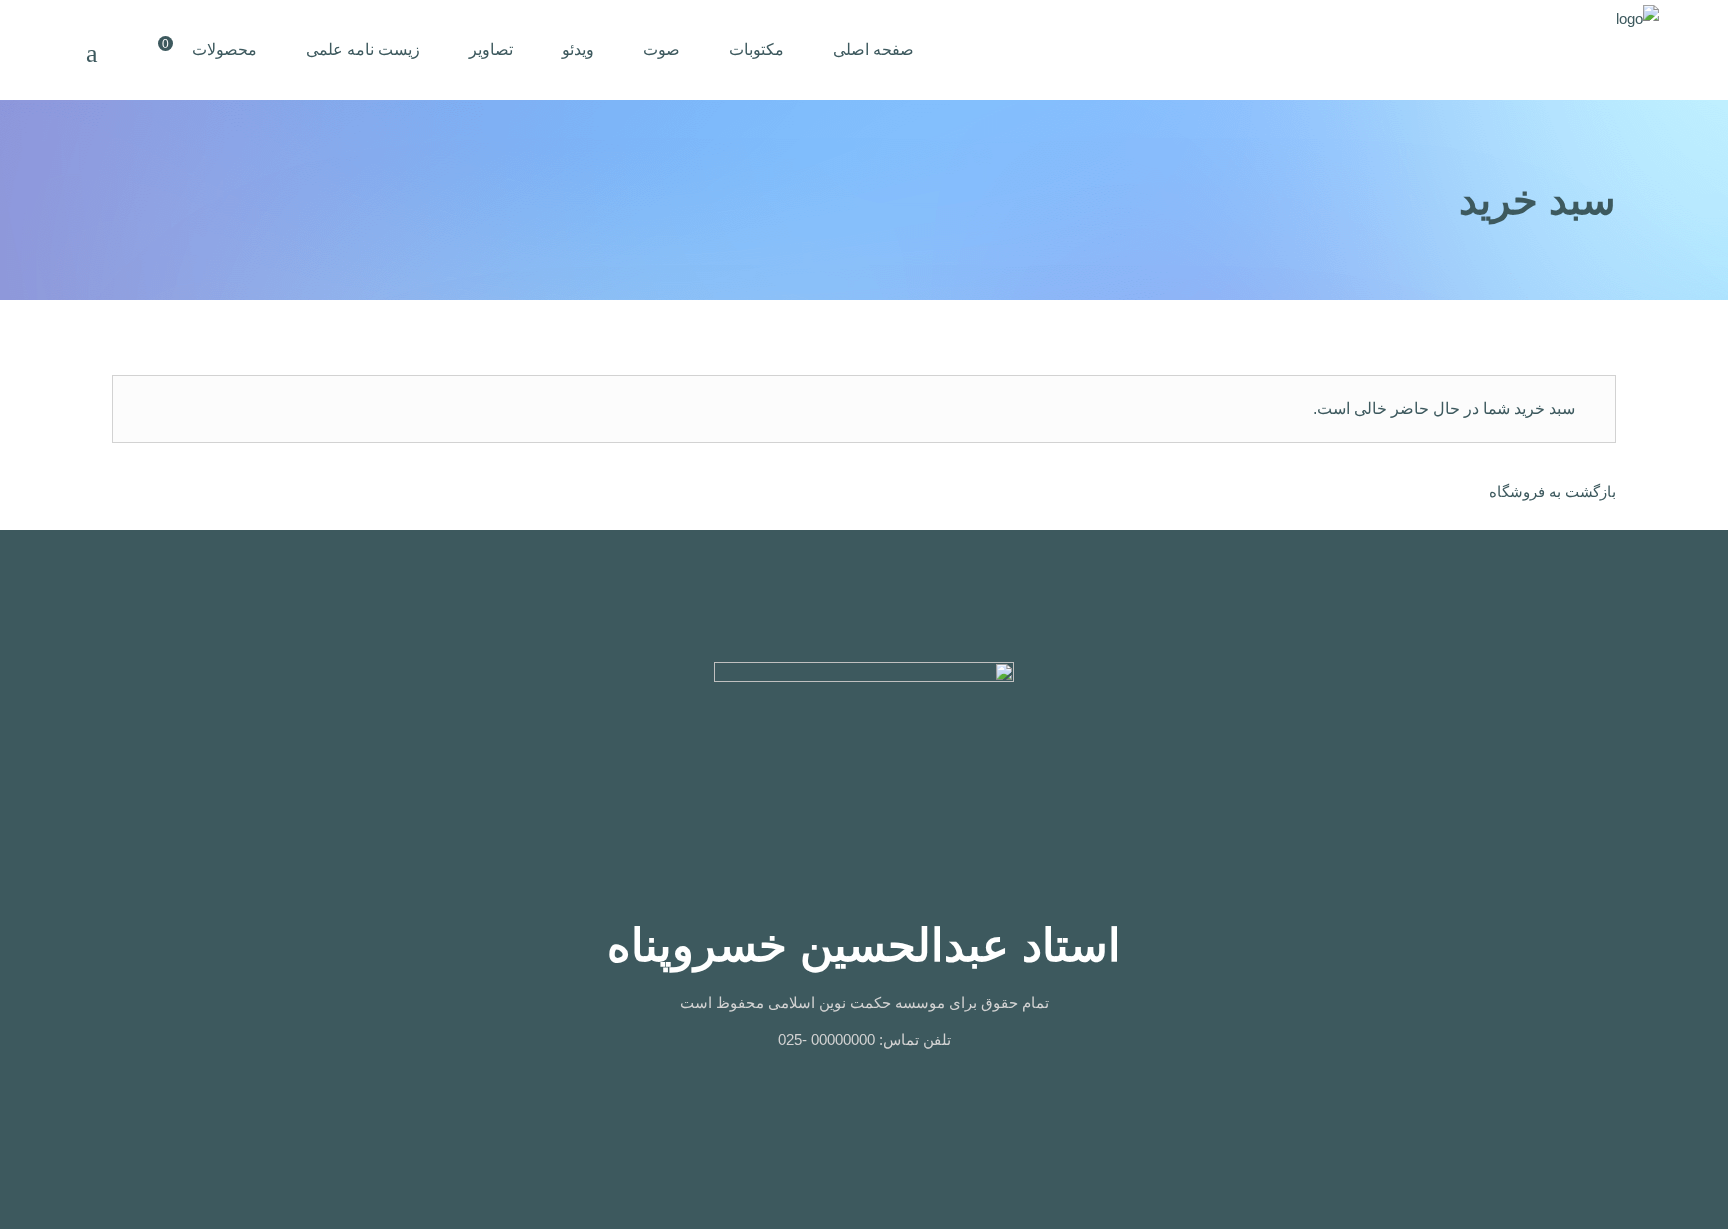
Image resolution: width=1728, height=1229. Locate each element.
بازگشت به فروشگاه (1552, 491)
